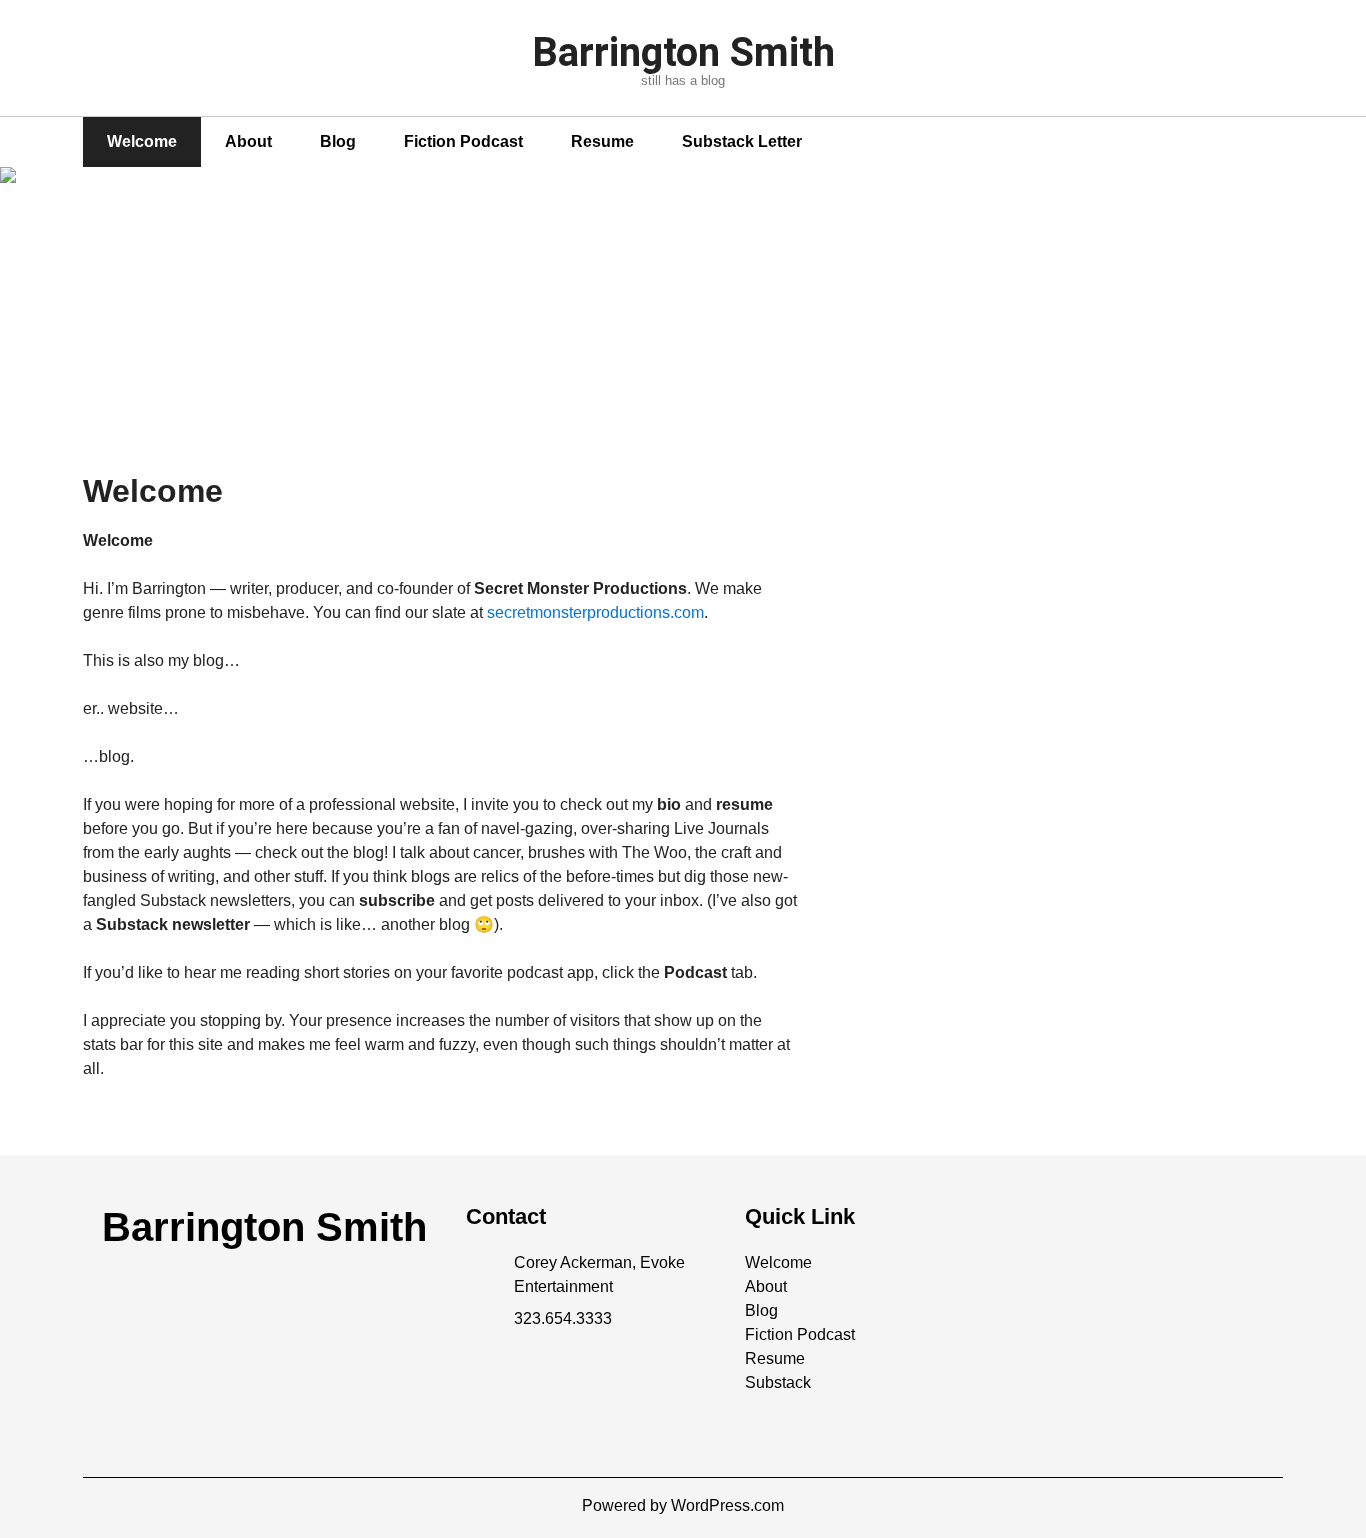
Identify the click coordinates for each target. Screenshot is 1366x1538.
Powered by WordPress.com (683, 1505)
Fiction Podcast (463, 141)
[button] (778, 1262)
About (248, 141)
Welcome (142, 141)
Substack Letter (742, 141)
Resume (602, 141)
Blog (338, 141)
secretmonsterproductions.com (595, 612)
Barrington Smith (683, 52)
